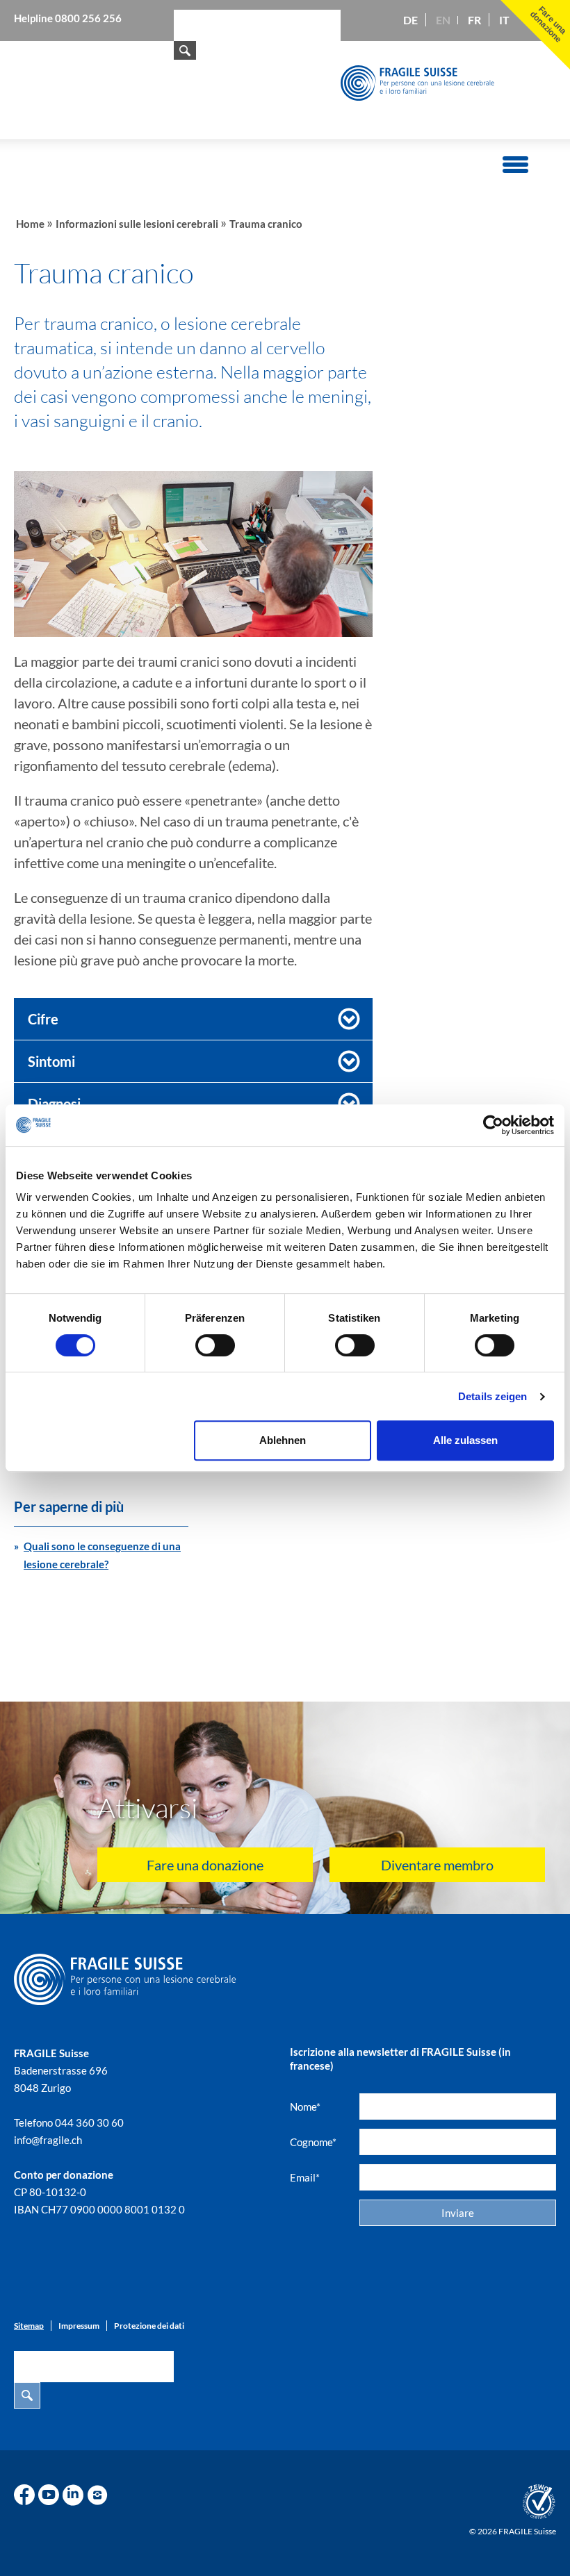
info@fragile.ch (48, 2140)
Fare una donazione (205, 1865)
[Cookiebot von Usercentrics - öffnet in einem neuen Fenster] (493, 1125)
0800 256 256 (88, 18)
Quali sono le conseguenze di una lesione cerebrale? (102, 1555)
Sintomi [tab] (51, 1061)
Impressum (79, 2326)
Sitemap (29, 2326)
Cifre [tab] (43, 1019)
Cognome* (313, 2142)
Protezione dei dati (149, 2326)
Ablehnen (283, 1440)
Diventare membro (437, 1865)
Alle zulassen (465, 1440)
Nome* (305, 2106)
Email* (305, 2177)
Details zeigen (492, 1396)
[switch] (215, 1345)
